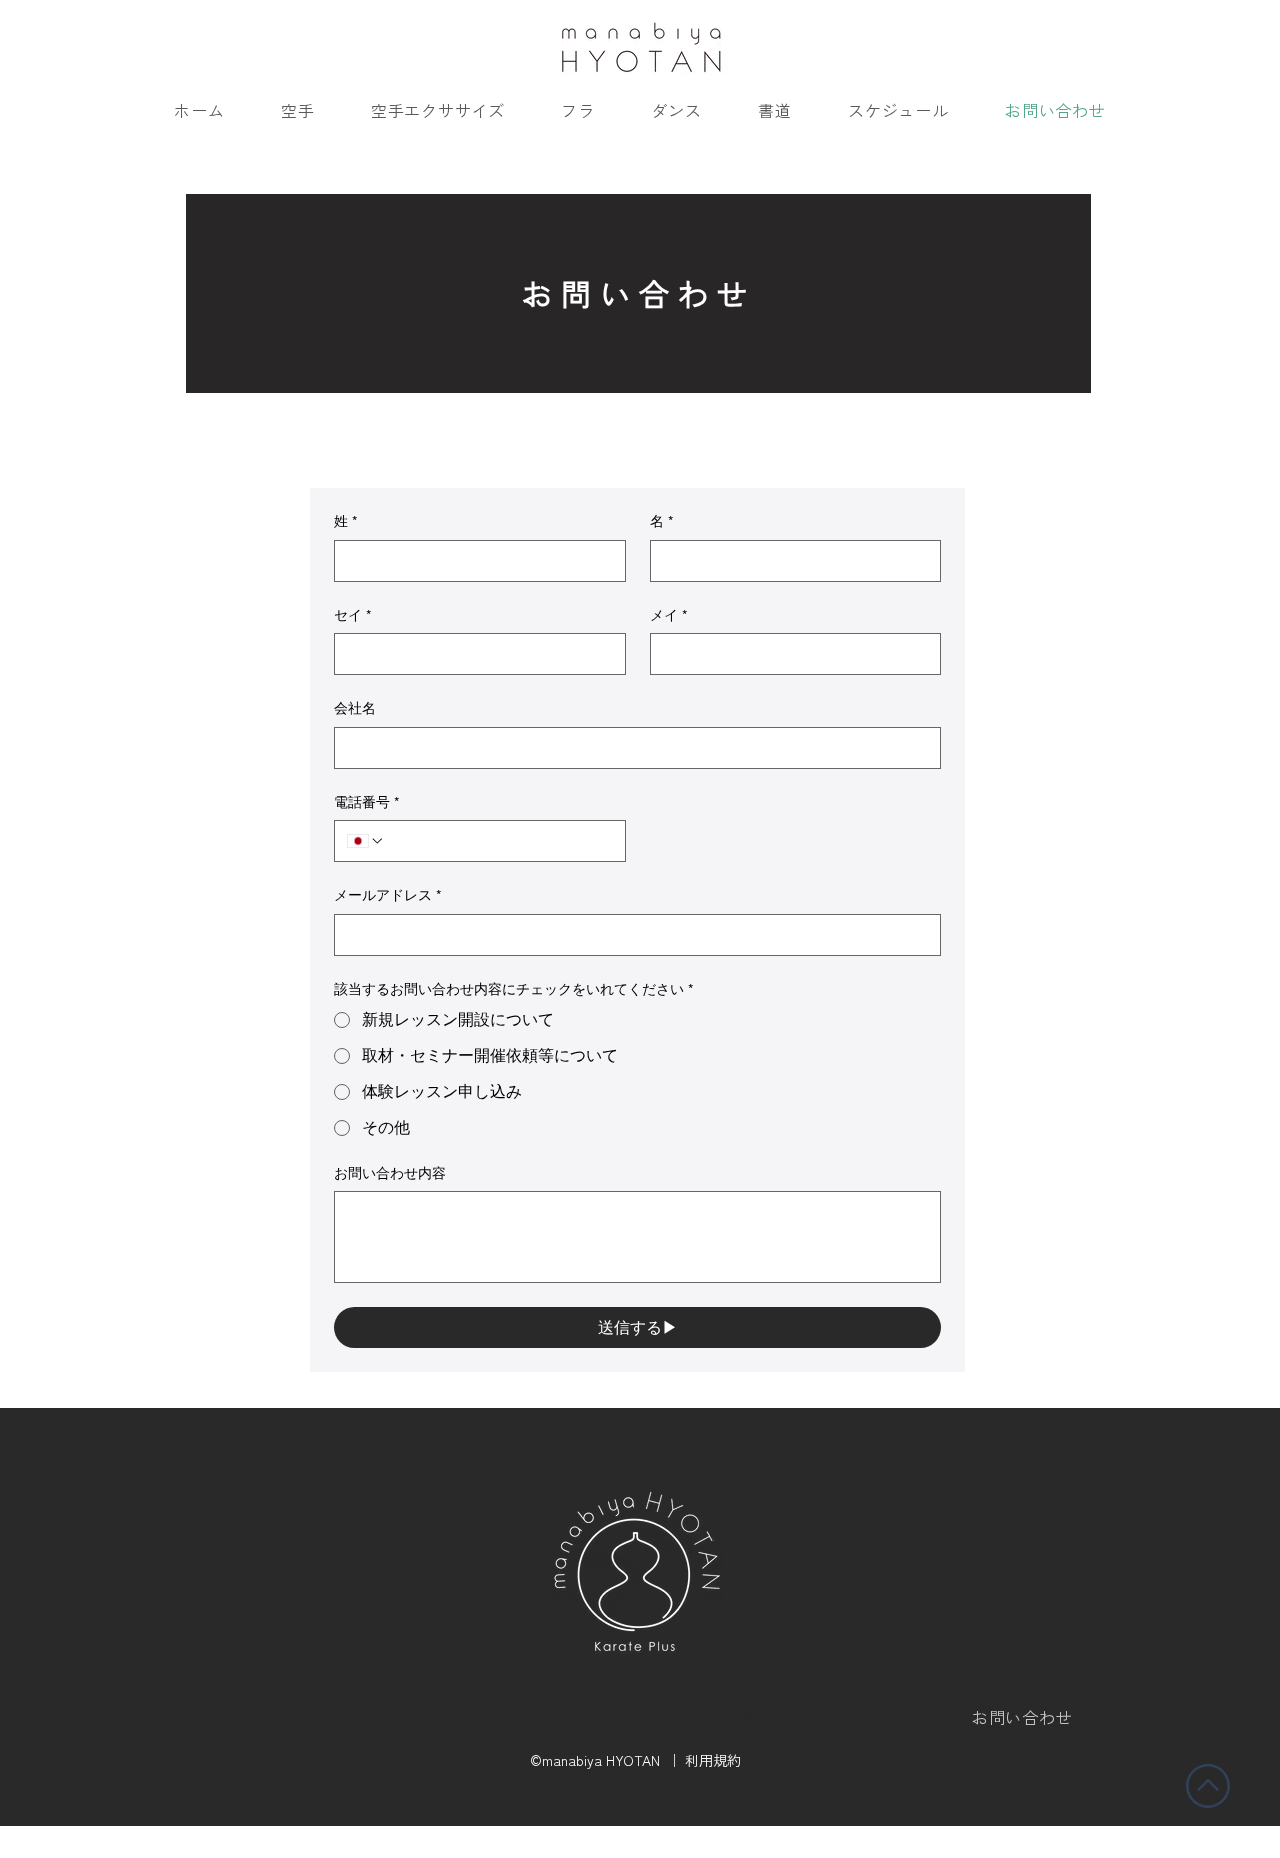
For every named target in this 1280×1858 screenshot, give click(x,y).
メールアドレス (387, 895)
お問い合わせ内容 (390, 1173)
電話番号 (366, 802)
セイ (352, 615)
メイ (668, 615)
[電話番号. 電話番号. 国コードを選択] (366, 841)
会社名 (355, 708)
